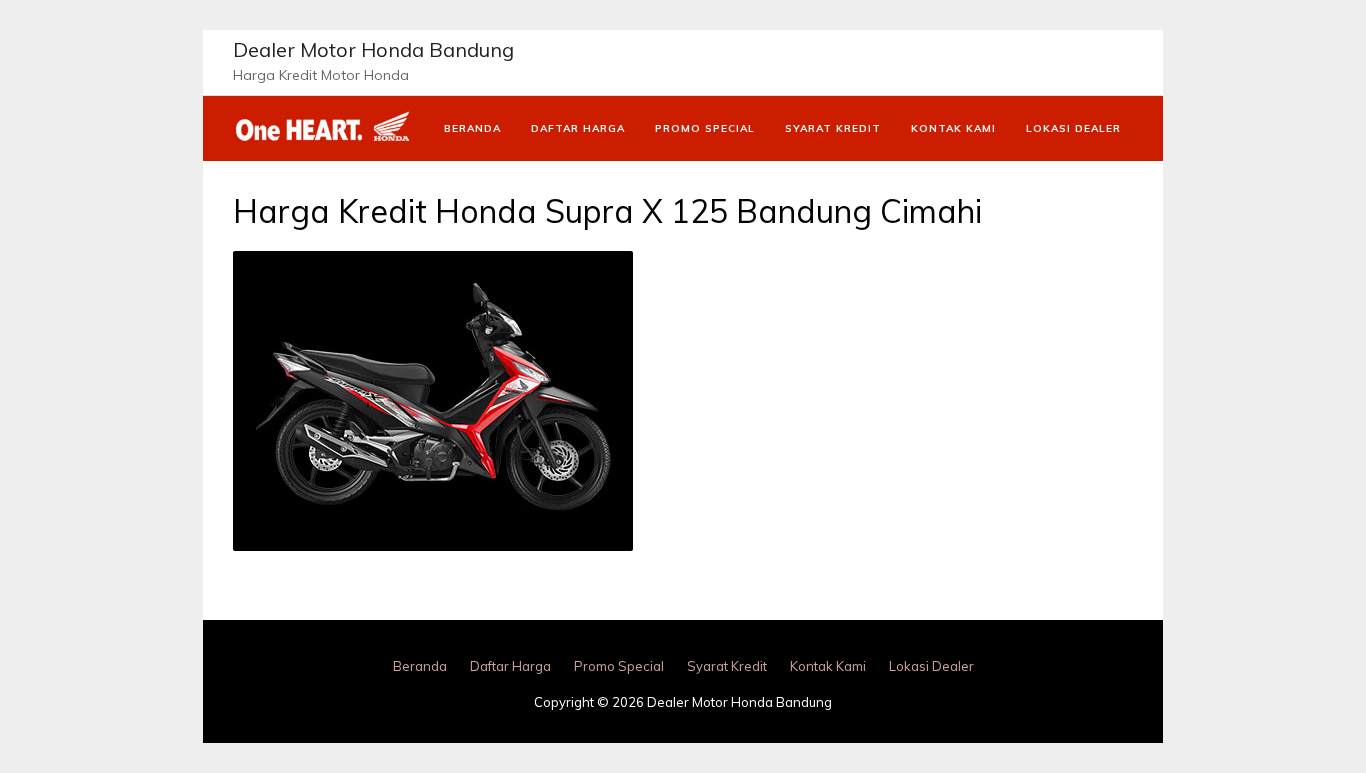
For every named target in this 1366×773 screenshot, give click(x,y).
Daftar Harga (578, 128)
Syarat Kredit (833, 128)
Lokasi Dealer (1073, 128)
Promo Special (705, 128)
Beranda (472, 128)
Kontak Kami (953, 128)
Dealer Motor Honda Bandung (373, 49)
